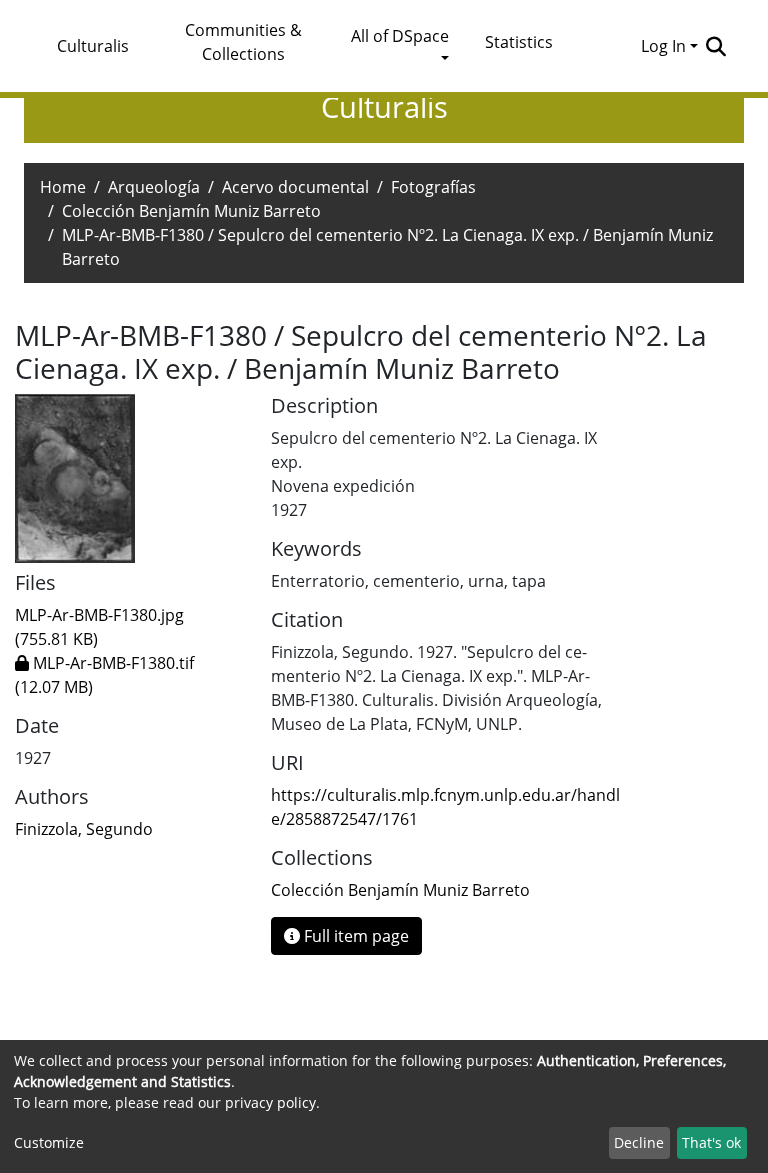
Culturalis (93, 46)
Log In (663, 46)
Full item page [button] (354, 936)
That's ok (711, 1142)
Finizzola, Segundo (84, 829)
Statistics (519, 42)
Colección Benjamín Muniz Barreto (191, 211)
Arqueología (154, 187)
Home (63, 187)
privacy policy (270, 1102)
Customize (49, 1142)
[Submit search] (715, 46)
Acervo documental (295, 187)
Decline (639, 1142)
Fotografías (433, 187)
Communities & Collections (243, 42)
